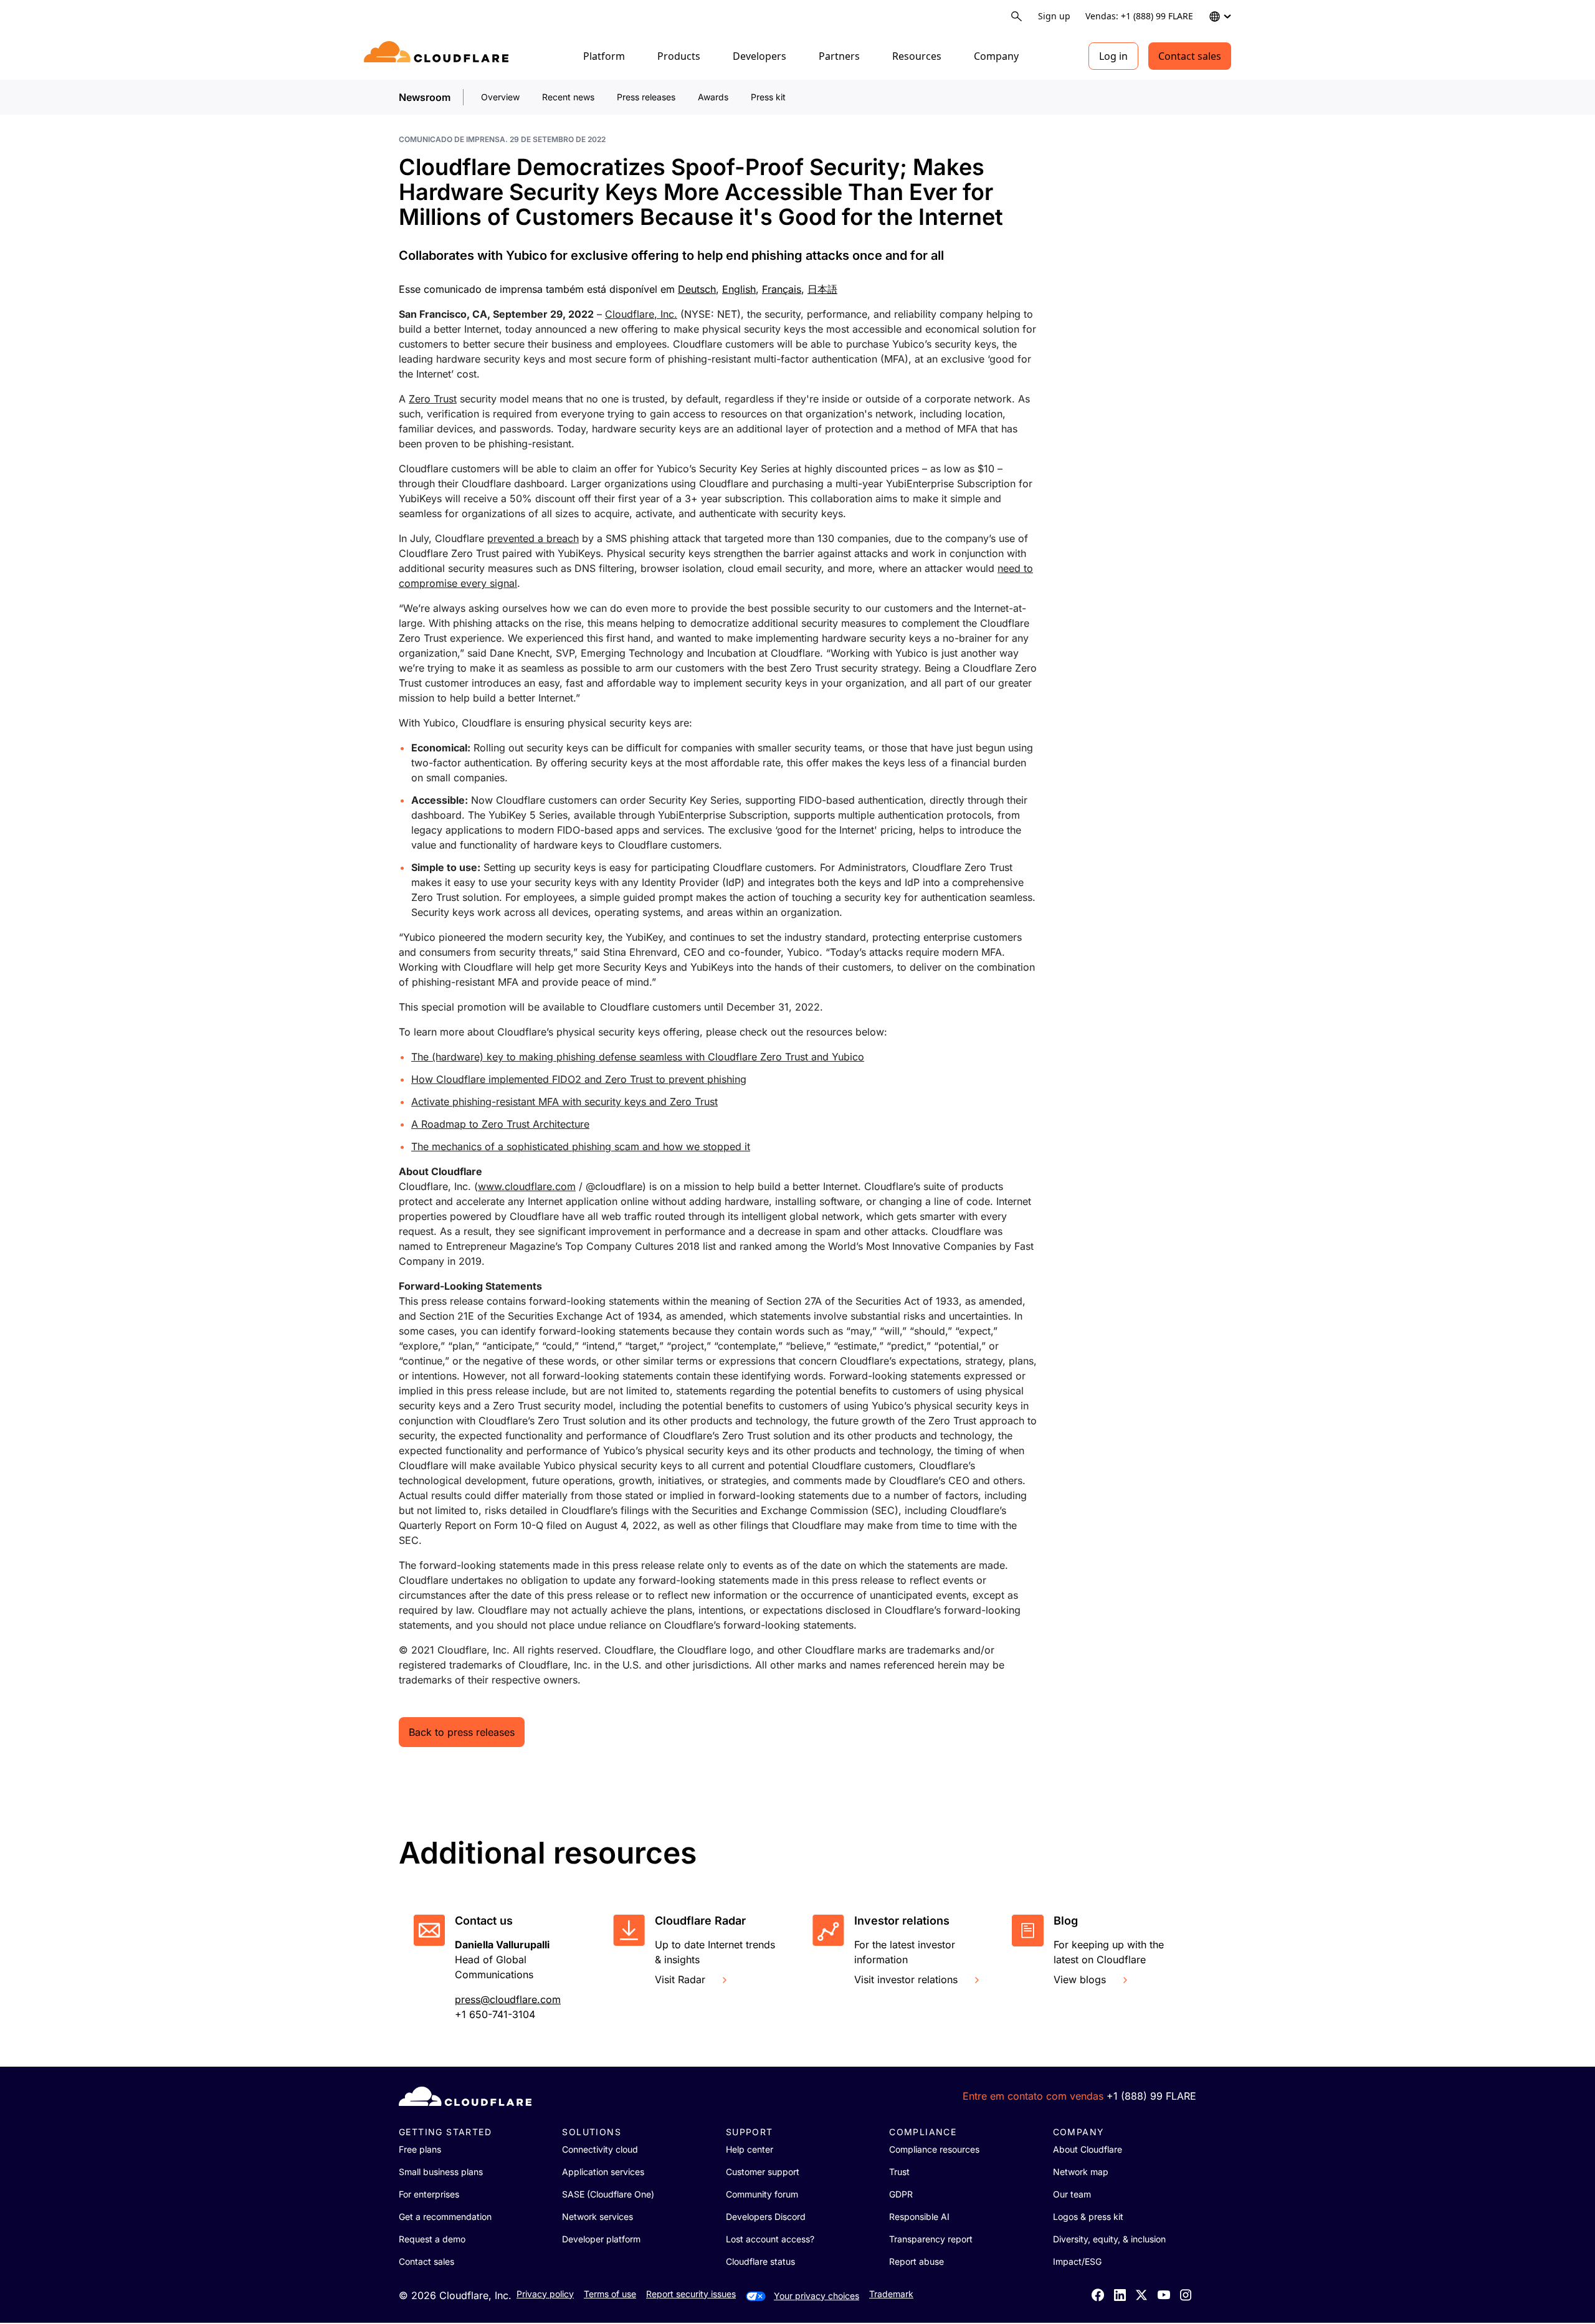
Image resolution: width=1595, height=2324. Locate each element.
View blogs (1080, 1979)
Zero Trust (433, 399)
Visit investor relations (906, 1979)
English (739, 289)
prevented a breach (533, 538)
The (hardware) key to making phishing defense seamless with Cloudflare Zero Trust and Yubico (638, 1057)
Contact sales (1190, 56)
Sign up (1054, 16)
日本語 (822, 289)
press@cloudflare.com (508, 1999)
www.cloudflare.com (527, 1186)
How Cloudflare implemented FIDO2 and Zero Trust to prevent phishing (579, 1079)
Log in (1113, 56)
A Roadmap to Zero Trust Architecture (500, 1124)
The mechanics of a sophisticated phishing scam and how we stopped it (581, 1146)
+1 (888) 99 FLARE (1151, 2096)
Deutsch (697, 289)
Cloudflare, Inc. (641, 314)
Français (782, 289)
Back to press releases (462, 1732)
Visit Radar (680, 1979)
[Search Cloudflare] (1017, 17)
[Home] (438, 56)
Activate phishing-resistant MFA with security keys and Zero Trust (564, 1102)
